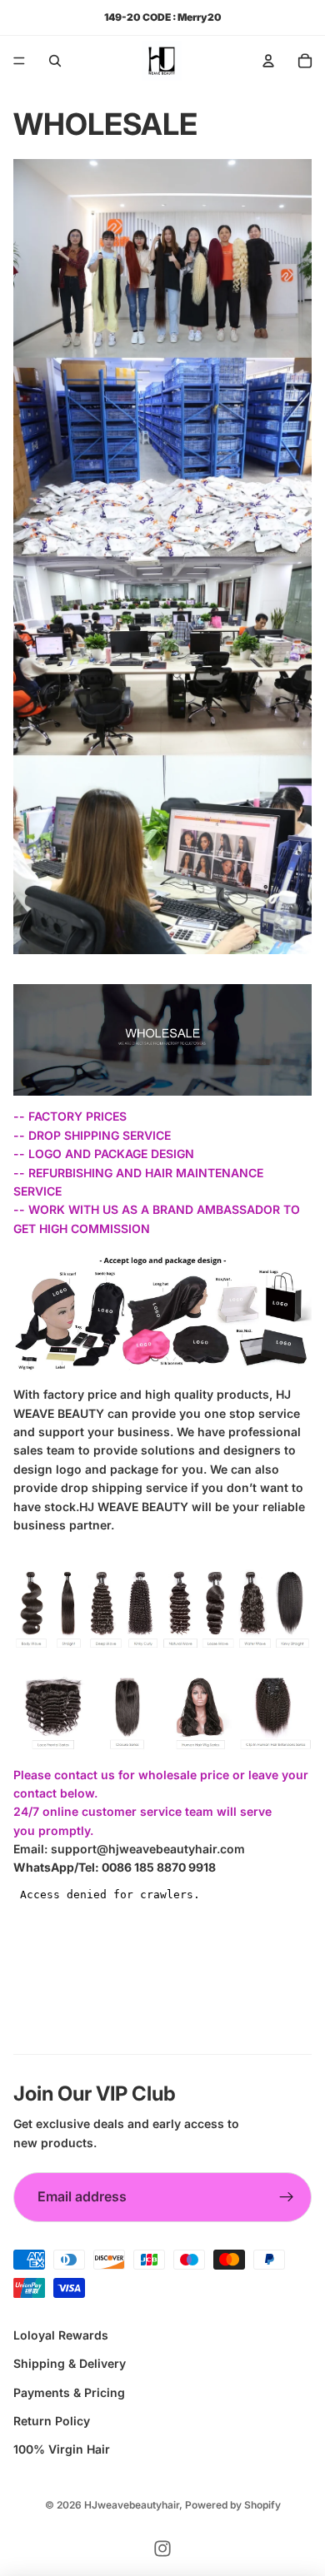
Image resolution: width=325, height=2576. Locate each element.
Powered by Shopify (233, 2505)
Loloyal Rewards (61, 2335)
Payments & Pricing (69, 2392)
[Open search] (55, 61)
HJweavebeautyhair (132, 2505)
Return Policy (52, 2421)
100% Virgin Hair (62, 2449)
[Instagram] (162, 2549)
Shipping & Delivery (70, 2363)
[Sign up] (287, 2197)
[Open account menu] (268, 61)
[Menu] (19, 61)
